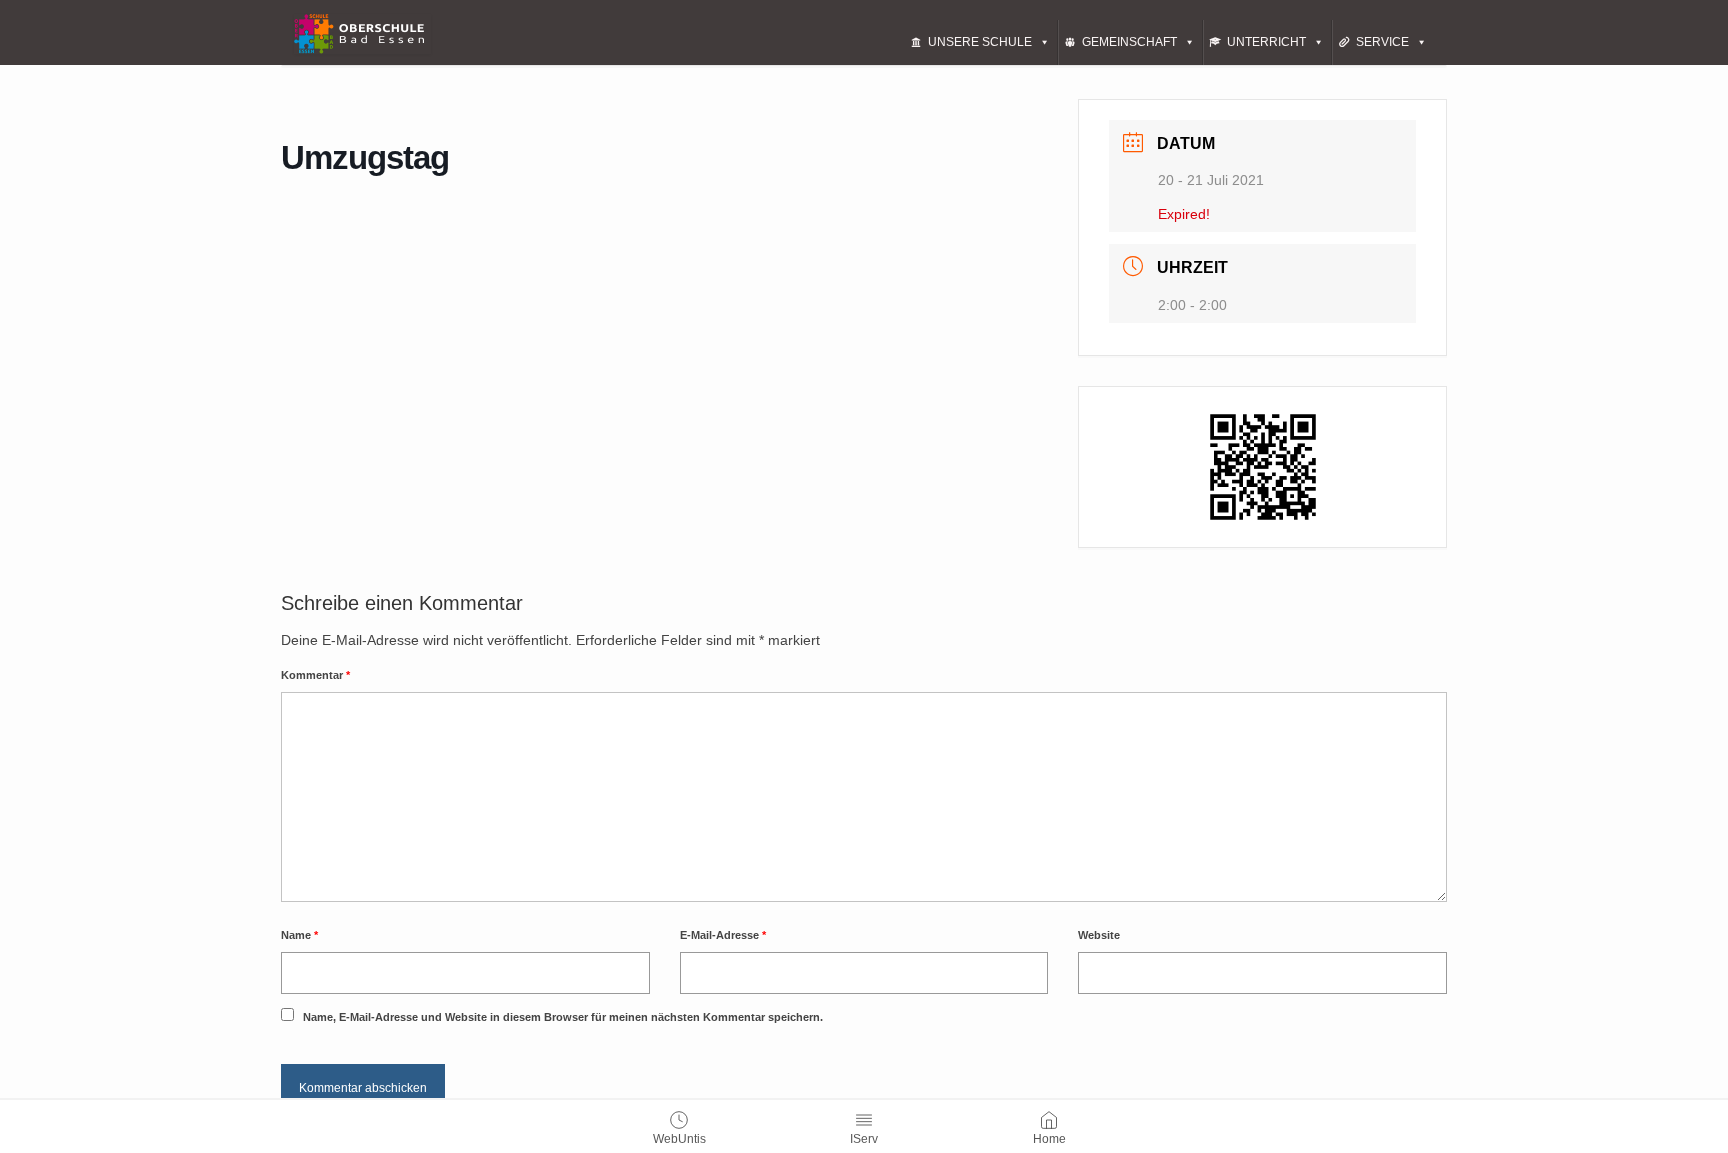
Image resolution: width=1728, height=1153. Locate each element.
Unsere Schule (980, 42)
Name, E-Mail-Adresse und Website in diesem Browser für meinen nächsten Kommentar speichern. (563, 1017)
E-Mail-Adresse (723, 935)
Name (299, 935)
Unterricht (1266, 42)
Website (1099, 935)
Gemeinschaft (1129, 42)
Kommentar (315, 675)
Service (1382, 42)
